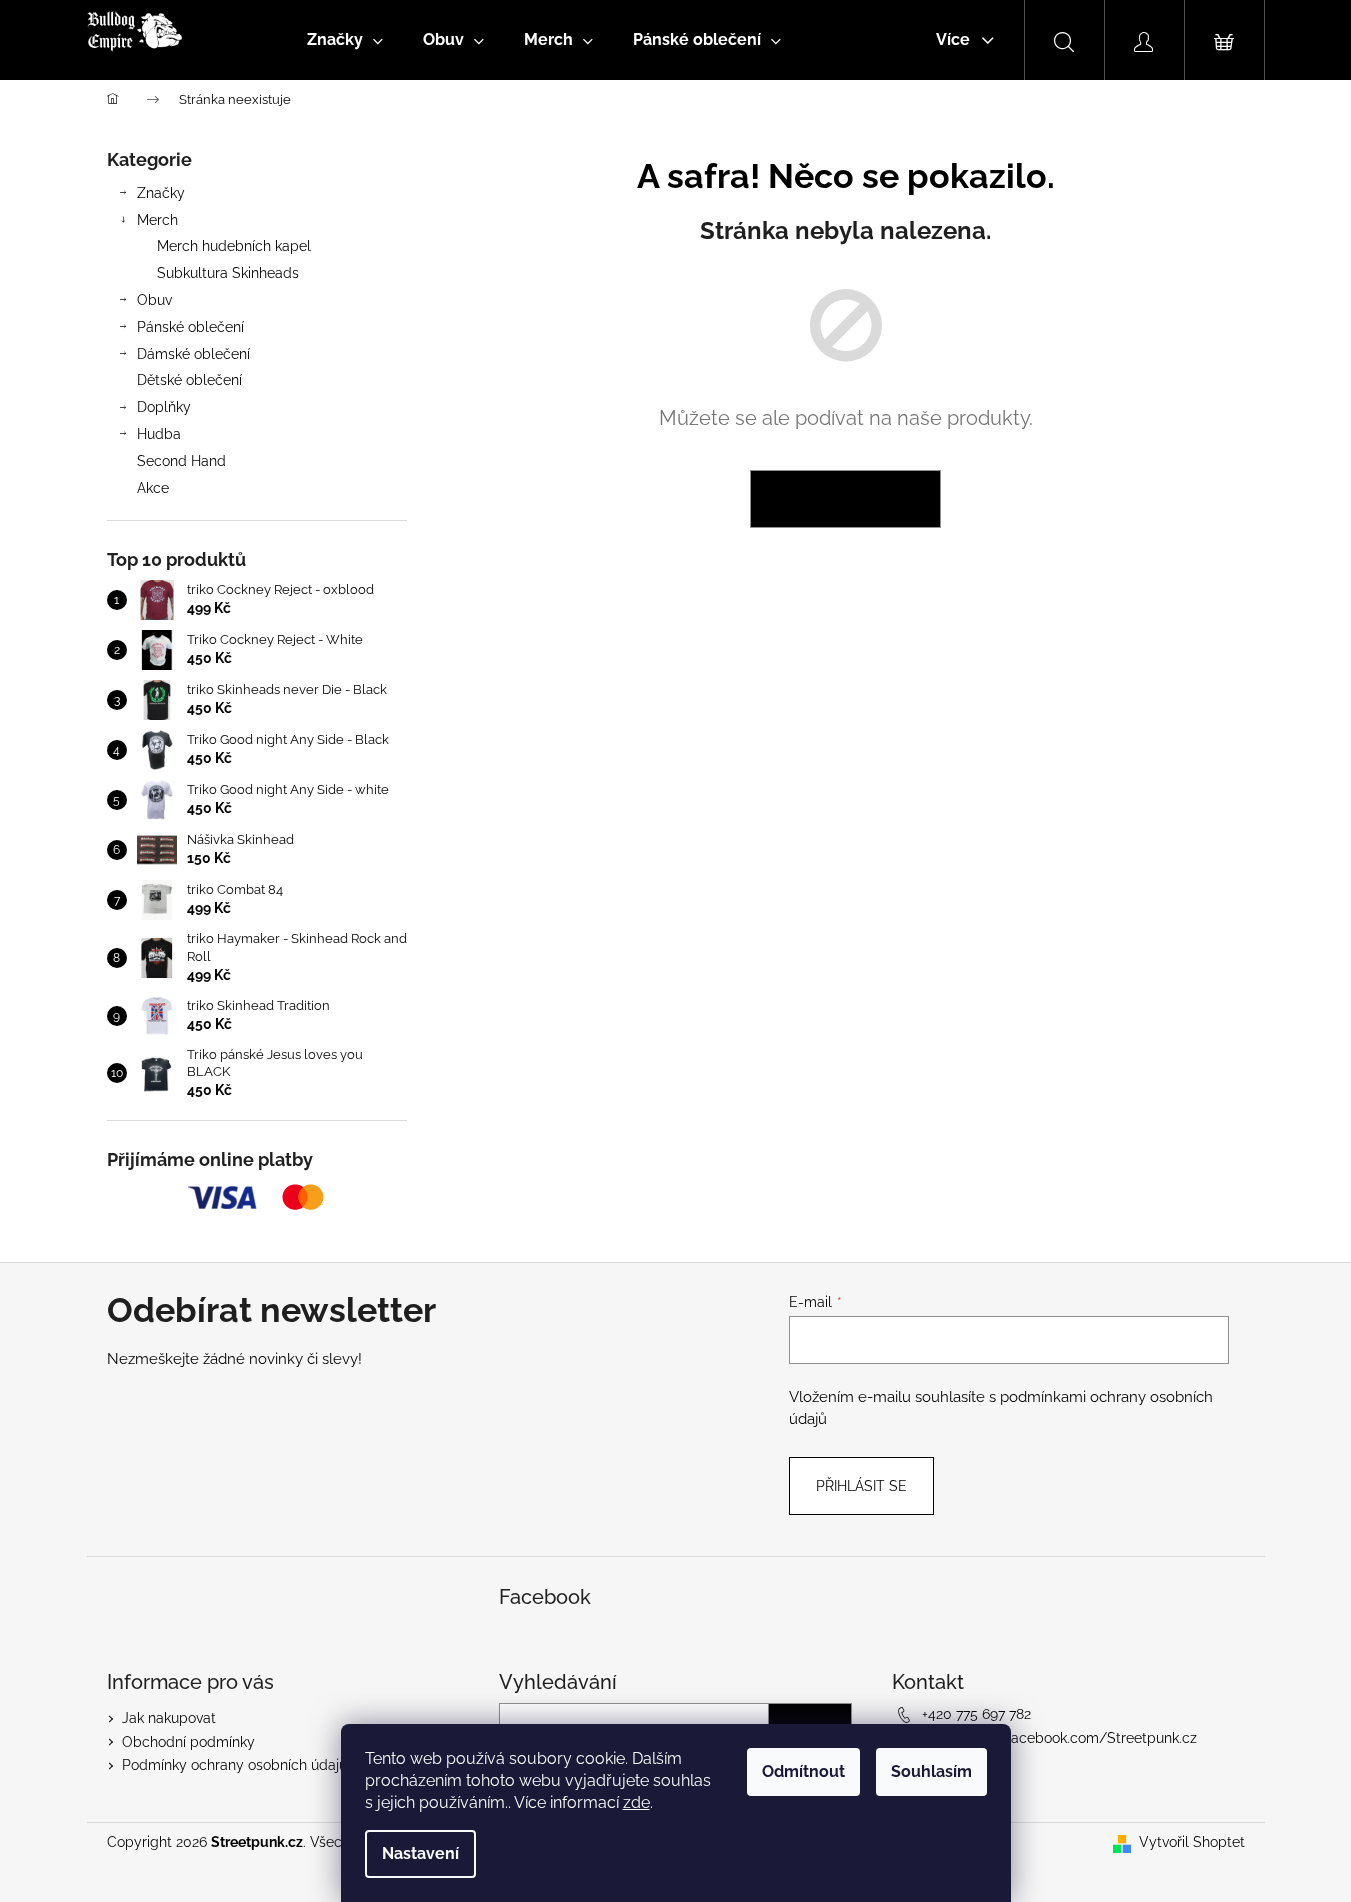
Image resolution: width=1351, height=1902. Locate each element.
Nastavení (420, 1853)
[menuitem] (345, 40)
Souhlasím (931, 1771)
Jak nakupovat (169, 1718)
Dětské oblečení (189, 380)
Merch (157, 220)
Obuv (154, 300)
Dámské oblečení (193, 354)
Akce (153, 488)
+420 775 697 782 (976, 1714)
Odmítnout (803, 1771)
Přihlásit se (861, 1486)
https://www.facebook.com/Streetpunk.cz (1059, 1738)
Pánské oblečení (190, 327)
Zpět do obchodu (845, 499)
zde (636, 1802)
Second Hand (181, 461)
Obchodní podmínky (188, 1742)
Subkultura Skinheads (228, 273)
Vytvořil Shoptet (1192, 1842)
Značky (161, 193)
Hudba (159, 434)
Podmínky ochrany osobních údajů (234, 1765)
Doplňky (164, 407)
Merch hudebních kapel (234, 246)
